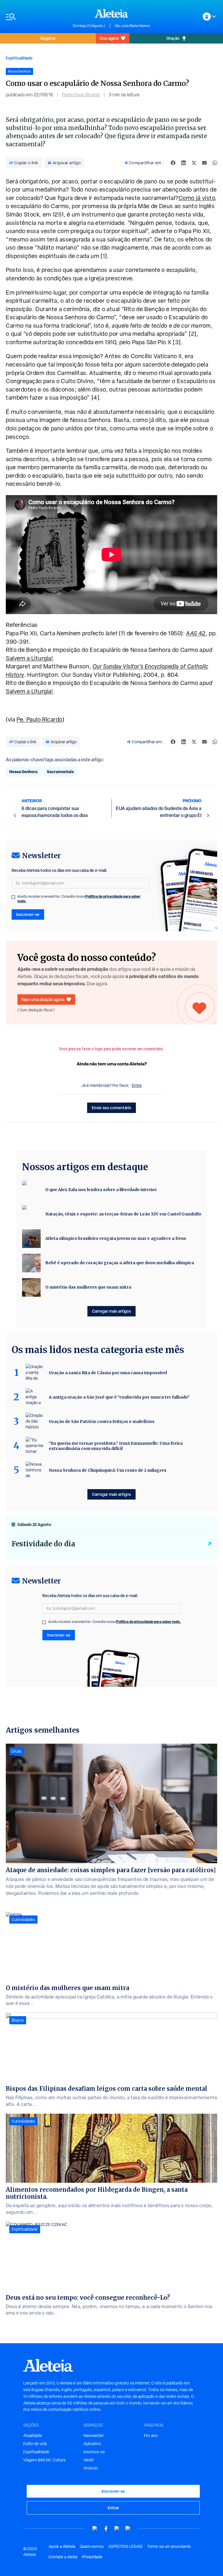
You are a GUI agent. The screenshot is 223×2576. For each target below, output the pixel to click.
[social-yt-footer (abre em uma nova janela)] (95, 2529)
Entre (137, 1085)
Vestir (89, 2460)
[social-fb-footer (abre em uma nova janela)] (106, 2529)
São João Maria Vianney (132, 26)
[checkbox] (13, 897)
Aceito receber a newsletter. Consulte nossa (79, 899)
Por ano (151, 2436)
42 (196, 633)
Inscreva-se (94, 2452)
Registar (48, 38)
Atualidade (33, 2436)
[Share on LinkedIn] (184, 163)
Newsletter (94, 2436)
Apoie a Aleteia (62, 2546)
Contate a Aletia (63, 2557)
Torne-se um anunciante (169, 2546)
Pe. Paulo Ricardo (39, 719)
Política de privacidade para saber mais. (149, 1622)
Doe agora (109, 38)
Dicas (17, 1751)
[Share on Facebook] (173, 163)
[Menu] (36, 17)
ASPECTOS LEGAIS (125, 2546)
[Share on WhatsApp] (215, 163)
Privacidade (92, 2557)
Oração (173, 38)
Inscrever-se (28, 914)
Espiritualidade (19, 58)
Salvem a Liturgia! (29, 658)
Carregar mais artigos (111, 1311)
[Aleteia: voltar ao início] (111, 13)
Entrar (113, 2508)
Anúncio (91, 2468)
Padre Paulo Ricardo (81, 95)
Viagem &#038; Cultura (44, 2460)
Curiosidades (23, 1920)
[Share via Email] (204, 163)
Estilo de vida (35, 2444)
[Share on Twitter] (194, 163)
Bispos (18, 2020)
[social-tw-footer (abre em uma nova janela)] (117, 2529)
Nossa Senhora (23, 772)
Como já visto (197, 198)
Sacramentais (60, 772)
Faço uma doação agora (43, 999)
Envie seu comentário (111, 1108)
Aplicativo (92, 2444)
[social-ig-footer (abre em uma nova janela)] (128, 2529)
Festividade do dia (43, 1544)
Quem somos (92, 2546)
